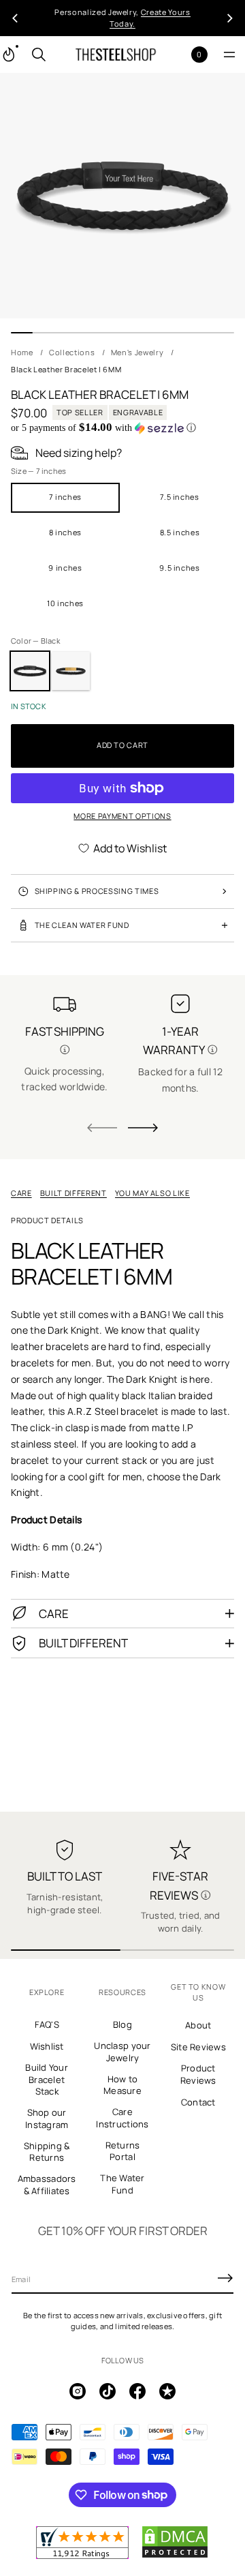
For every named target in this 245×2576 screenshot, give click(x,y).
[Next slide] (143, 1128)
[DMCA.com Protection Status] (175, 2556)
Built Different (73, 1193)
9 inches (65, 568)
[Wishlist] (177, 55)
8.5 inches (180, 532)
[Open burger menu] (229, 55)
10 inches (65, 603)
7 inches (65, 497)
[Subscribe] (225, 2278)
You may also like (152, 1193)
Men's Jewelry (137, 352)
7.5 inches (180, 497)
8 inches (65, 532)
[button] (39, 55)
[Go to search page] (39, 55)
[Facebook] (137, 2391)
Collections (72, 352)
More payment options (122, 816)
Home (22, 352)
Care (21, 1193)
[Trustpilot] (167, 2391)
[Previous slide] (15, 18)
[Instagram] (78, 2391)
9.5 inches (180, 568)
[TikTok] (108, 2391)
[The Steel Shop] (116, 55)
